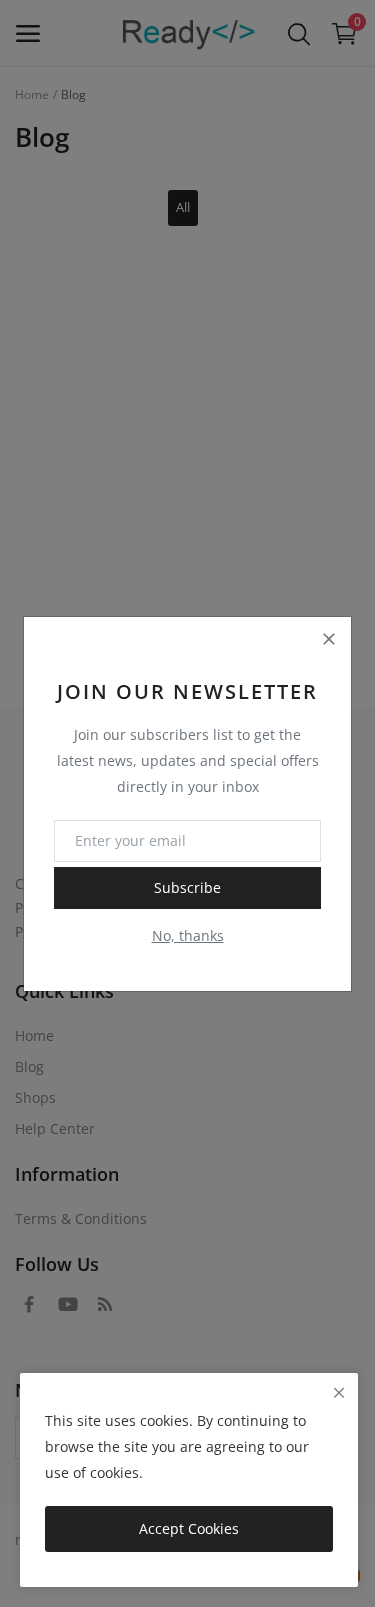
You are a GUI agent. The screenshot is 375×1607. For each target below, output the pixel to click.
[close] (339, 1392)
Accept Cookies (189, 1528)
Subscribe (187, 887)
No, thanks (188, 935)
